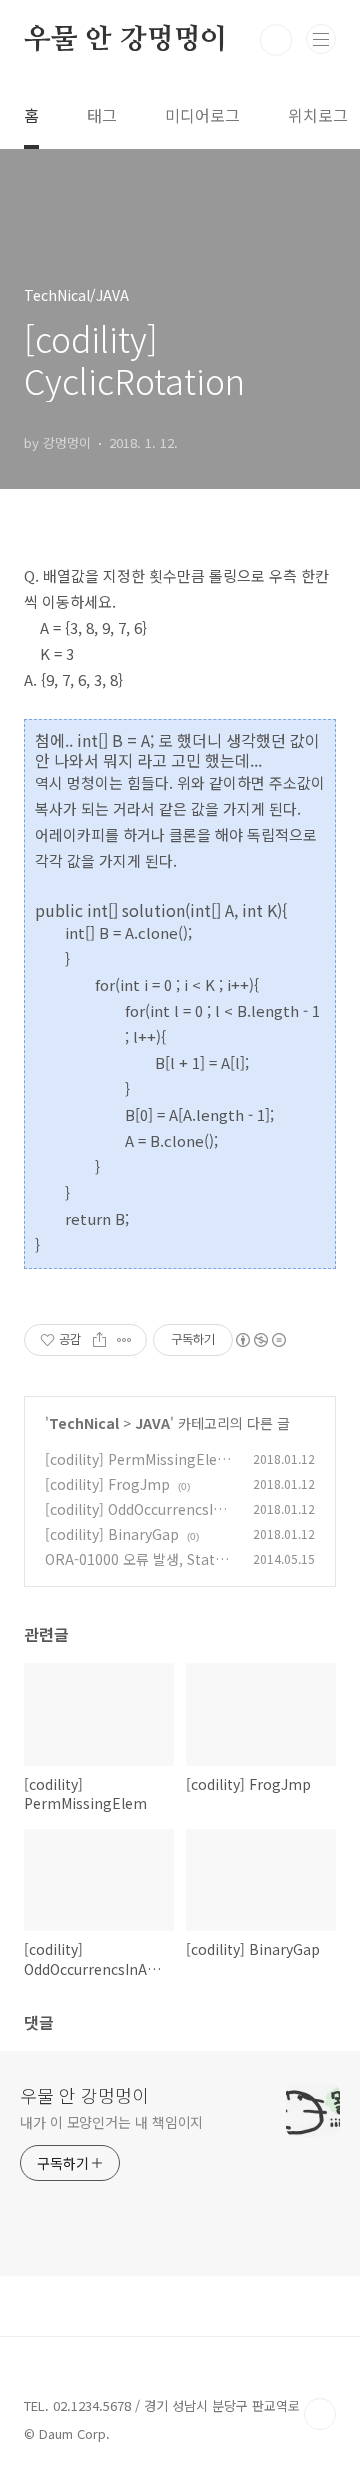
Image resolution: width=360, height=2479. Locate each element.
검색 (276, 40)
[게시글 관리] (124, 1340)
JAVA (152, 1423)
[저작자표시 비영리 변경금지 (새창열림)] (260, 1340)
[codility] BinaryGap (112, 1534)
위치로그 (318, 115)
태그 (102, 115)
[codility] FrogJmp (107, 1484)
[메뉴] (321, 39)
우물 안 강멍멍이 (125, 40)
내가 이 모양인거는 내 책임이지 (111, 2122)
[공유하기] (99, 1340)
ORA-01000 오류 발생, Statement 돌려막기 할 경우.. (134, 1569)
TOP (320, 2414)
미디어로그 (202, 115)
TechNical (84, 1423)
